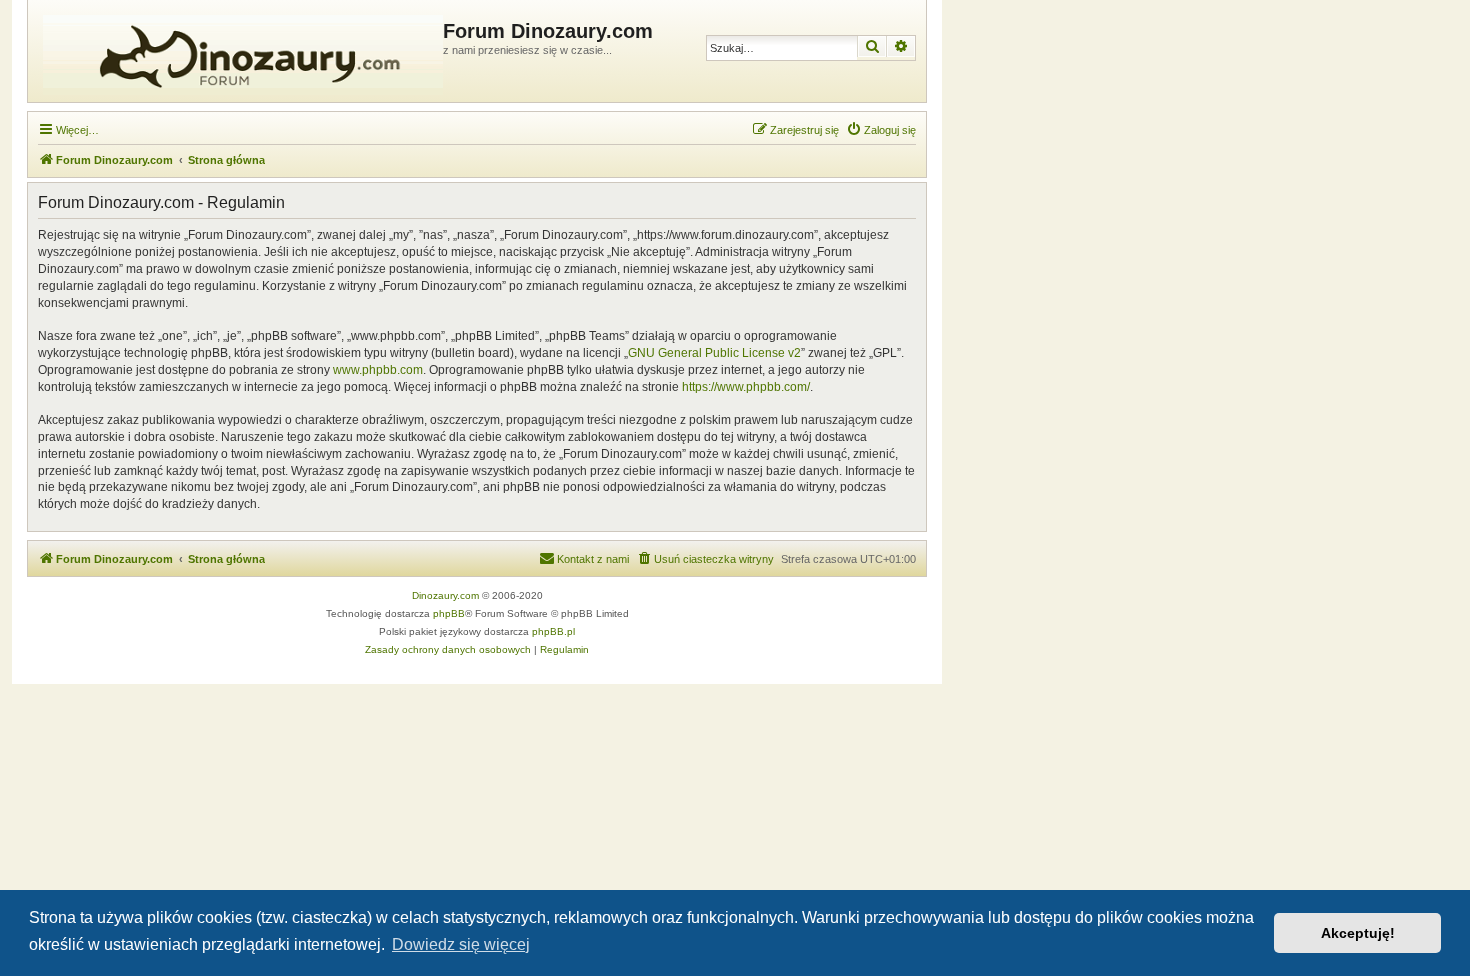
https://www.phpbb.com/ (746, 387)
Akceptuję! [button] (1358, 933)
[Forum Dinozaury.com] (238, 51)
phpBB (449, 613)
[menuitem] (881, 130)
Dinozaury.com (445, 595)
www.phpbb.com (378, 370)
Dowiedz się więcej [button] (461, 944)
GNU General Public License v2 (714, 353)
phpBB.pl (553, 631)
